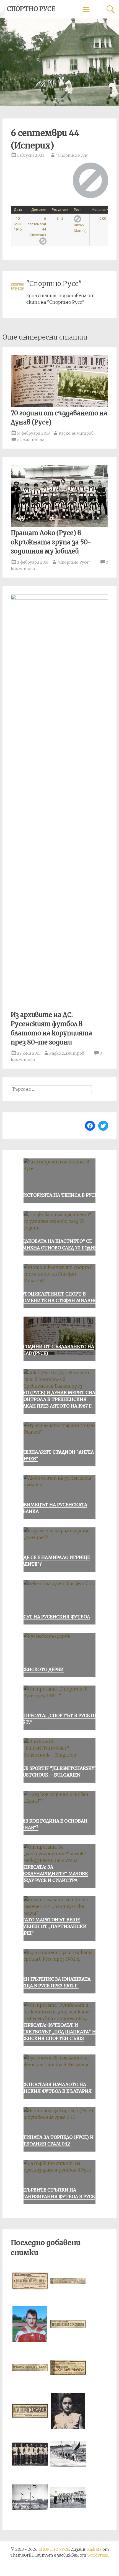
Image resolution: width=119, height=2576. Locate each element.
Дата (18, 210)
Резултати (60, 210)
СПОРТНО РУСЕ (31, 9)
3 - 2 (60, 218)
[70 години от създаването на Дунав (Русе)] (60, 405)
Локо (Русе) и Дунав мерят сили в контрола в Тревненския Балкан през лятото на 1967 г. (58, 1399)
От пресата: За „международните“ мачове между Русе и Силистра (52, 1874)
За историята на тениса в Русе (57, 1195)
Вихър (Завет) (80, 228)
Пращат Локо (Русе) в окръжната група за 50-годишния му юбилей (51, 542)
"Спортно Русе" (72, 155)
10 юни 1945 (18, 224)
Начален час (103, 210)
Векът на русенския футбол (53, 1617)
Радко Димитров (76, 433)
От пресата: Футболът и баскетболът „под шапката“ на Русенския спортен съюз (58, 2032)
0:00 (103, 218)
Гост (77, 210)
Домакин (39, 210)
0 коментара (31, 440)
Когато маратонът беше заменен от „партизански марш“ (51, 1926)
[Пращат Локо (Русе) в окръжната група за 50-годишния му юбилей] (60, 525)
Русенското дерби (40, 1669)
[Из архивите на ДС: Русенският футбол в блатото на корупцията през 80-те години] (60, 598)
